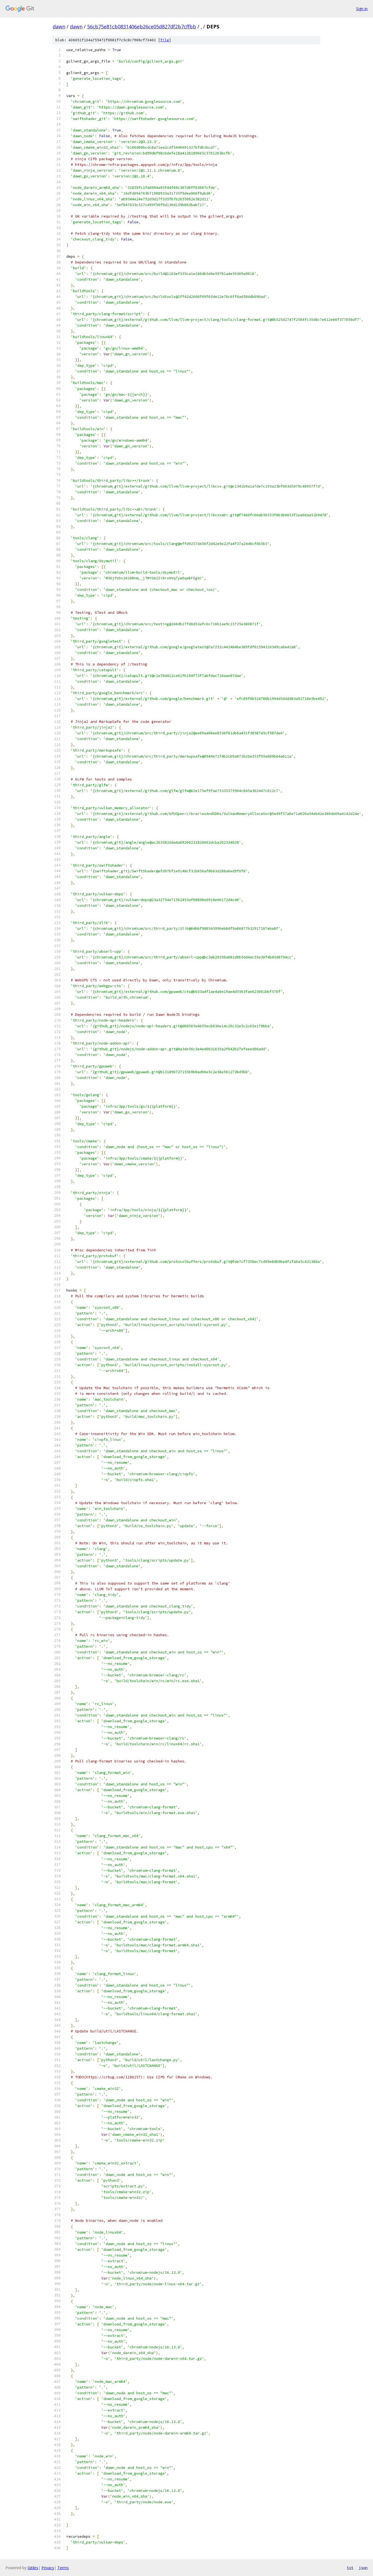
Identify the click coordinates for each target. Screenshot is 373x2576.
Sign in (362, 9)
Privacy (48, 2568)
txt (350, 2568)
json (363, 2568)
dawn (59, 27)
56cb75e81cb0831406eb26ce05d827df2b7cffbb (142, 27)
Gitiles (33, 2568)
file (165, 40)
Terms (63, 2568)
